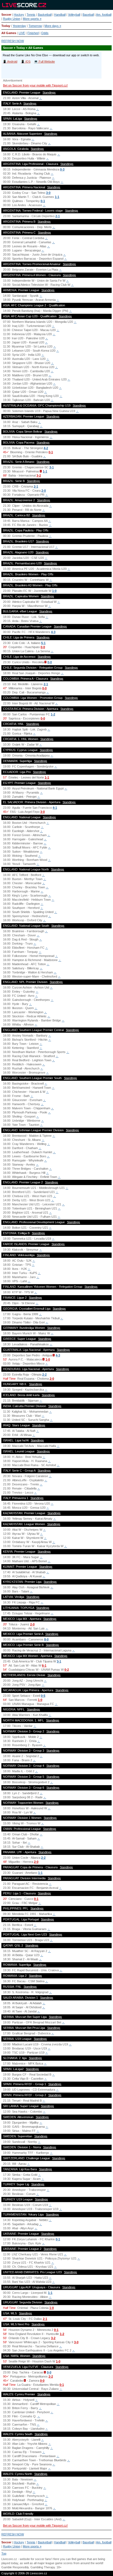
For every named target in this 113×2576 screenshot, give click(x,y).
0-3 (62, 169)
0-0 (43, 647)
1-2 (53, 714)
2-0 (44, 491)
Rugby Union (12, 19)
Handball (60, 15)
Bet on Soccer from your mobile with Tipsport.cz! (35, 85)
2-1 (58, 216)
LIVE (22, 33)
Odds (45, 33)
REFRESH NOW (13, 41)
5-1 (43, 643)
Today (6, 26)
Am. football (104, 15)
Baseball (88, 15)
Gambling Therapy (43, 2567)
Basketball (45, 15)
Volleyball (74, 15)
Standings (49, 93)
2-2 (44, 1374)
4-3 (53, 632)
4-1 (55, 808)
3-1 (52, 467)
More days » (53, 26)
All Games (9, 33)
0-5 (43, 1696)
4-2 (46, 448)
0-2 (67, 1670)
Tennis (31, 15)
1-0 (54, 591)
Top (4, 2553)
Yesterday (19, 26)
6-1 (44, 1665)
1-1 (57, 197)
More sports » (32, 19)
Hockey (19, 15)
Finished (33, 33)
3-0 (48, 193)
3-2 (39, 475)
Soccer (6, 15)
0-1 (43, 201)
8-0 (46, 1639)
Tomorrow (35, 26)
